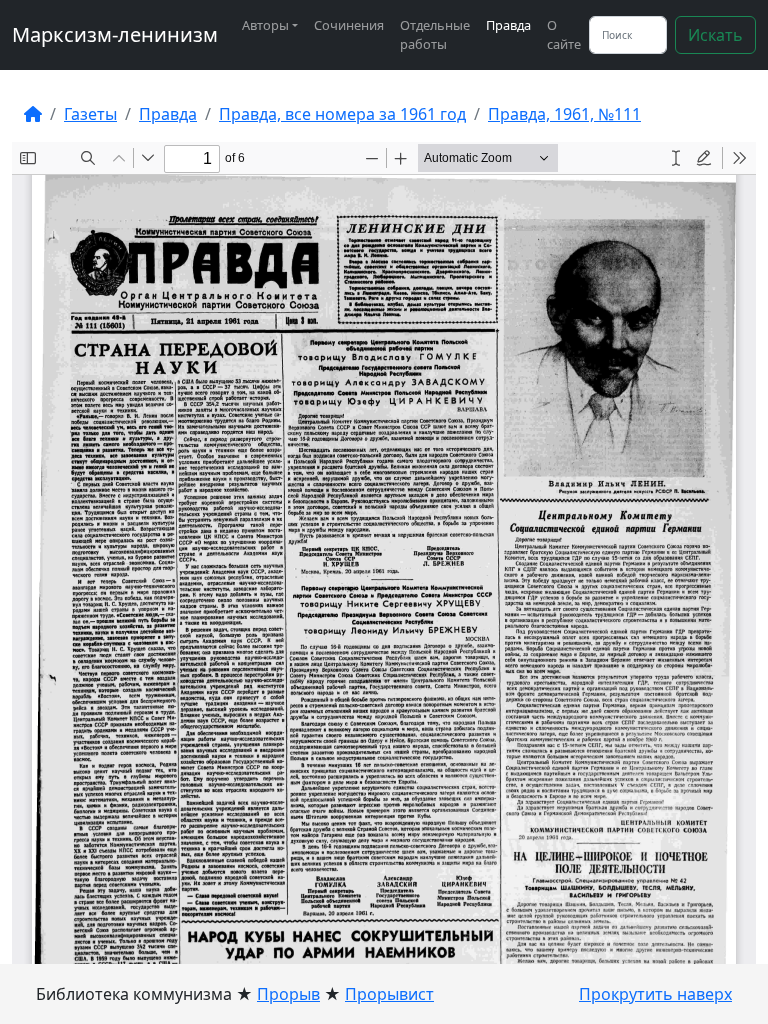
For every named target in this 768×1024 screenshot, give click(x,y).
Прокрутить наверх (655, 994)
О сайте (564, 34)
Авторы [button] (265, 25)
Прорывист (389, 994)
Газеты (90, 114)
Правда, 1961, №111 (564, 114)
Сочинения (349, 25)
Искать (715, 35)
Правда (508, 25)
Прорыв (288, 994)
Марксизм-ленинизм (115, 34)
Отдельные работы (435, 34)
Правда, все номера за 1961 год (342, 114)
